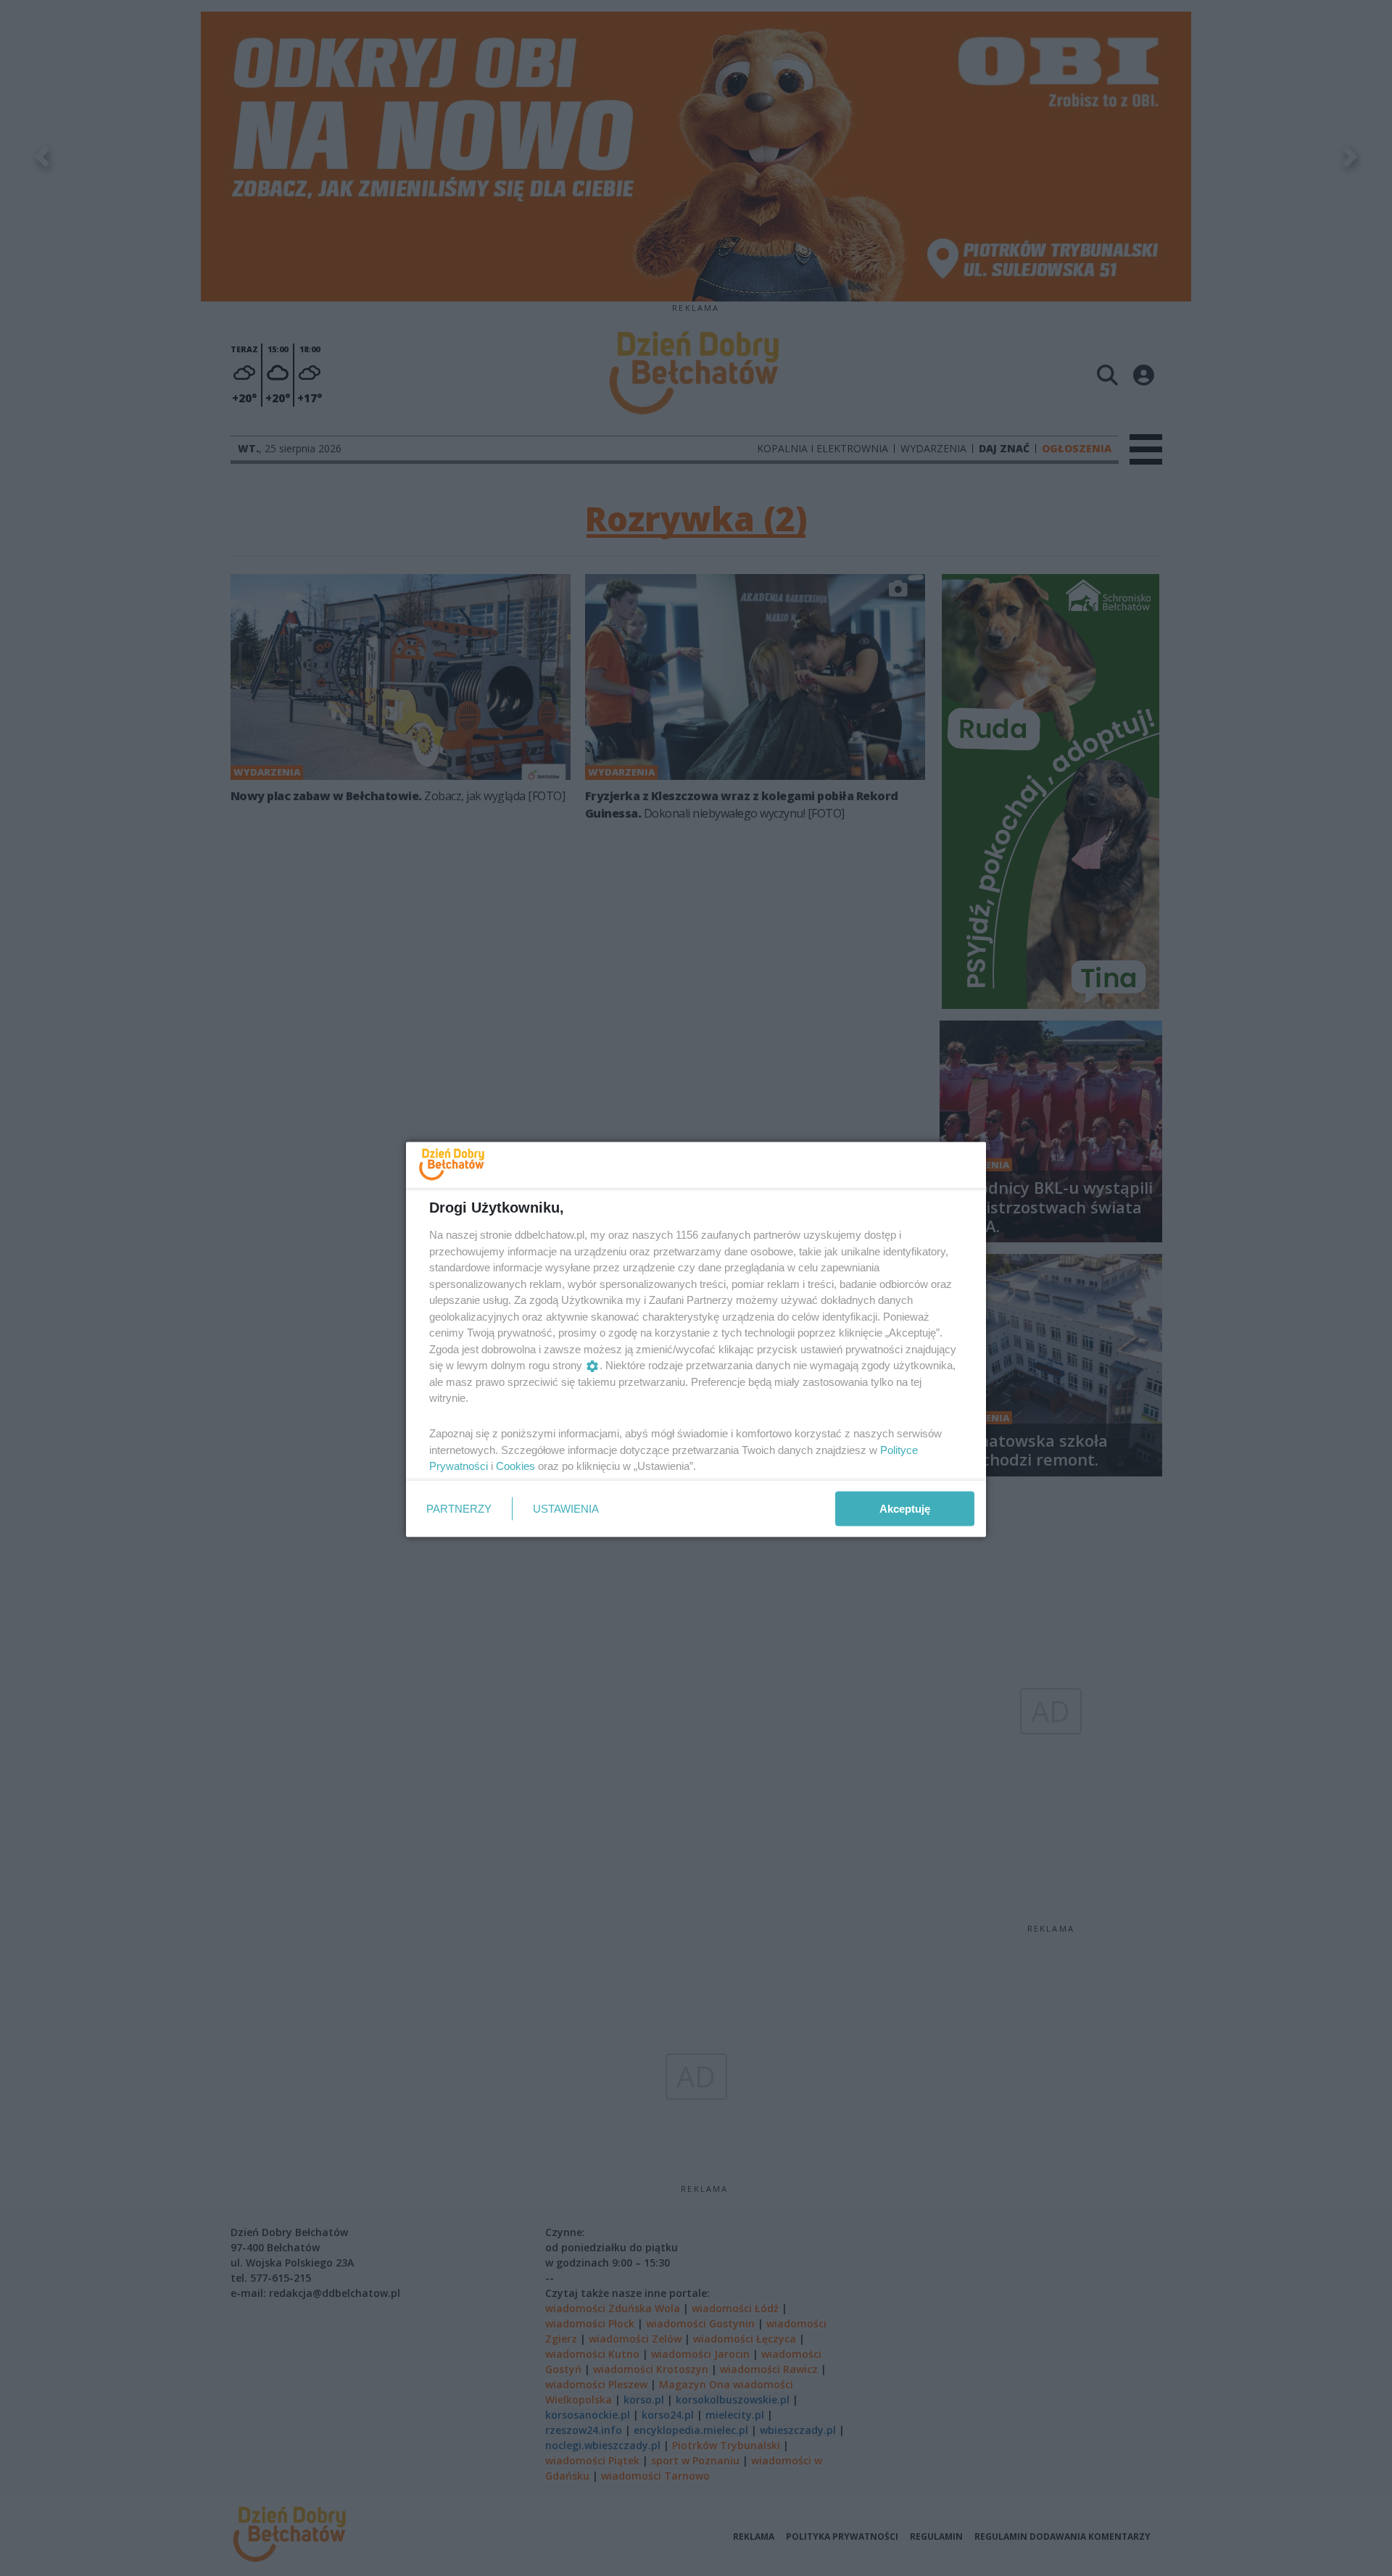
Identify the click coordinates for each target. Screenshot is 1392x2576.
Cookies (515, 1466)
